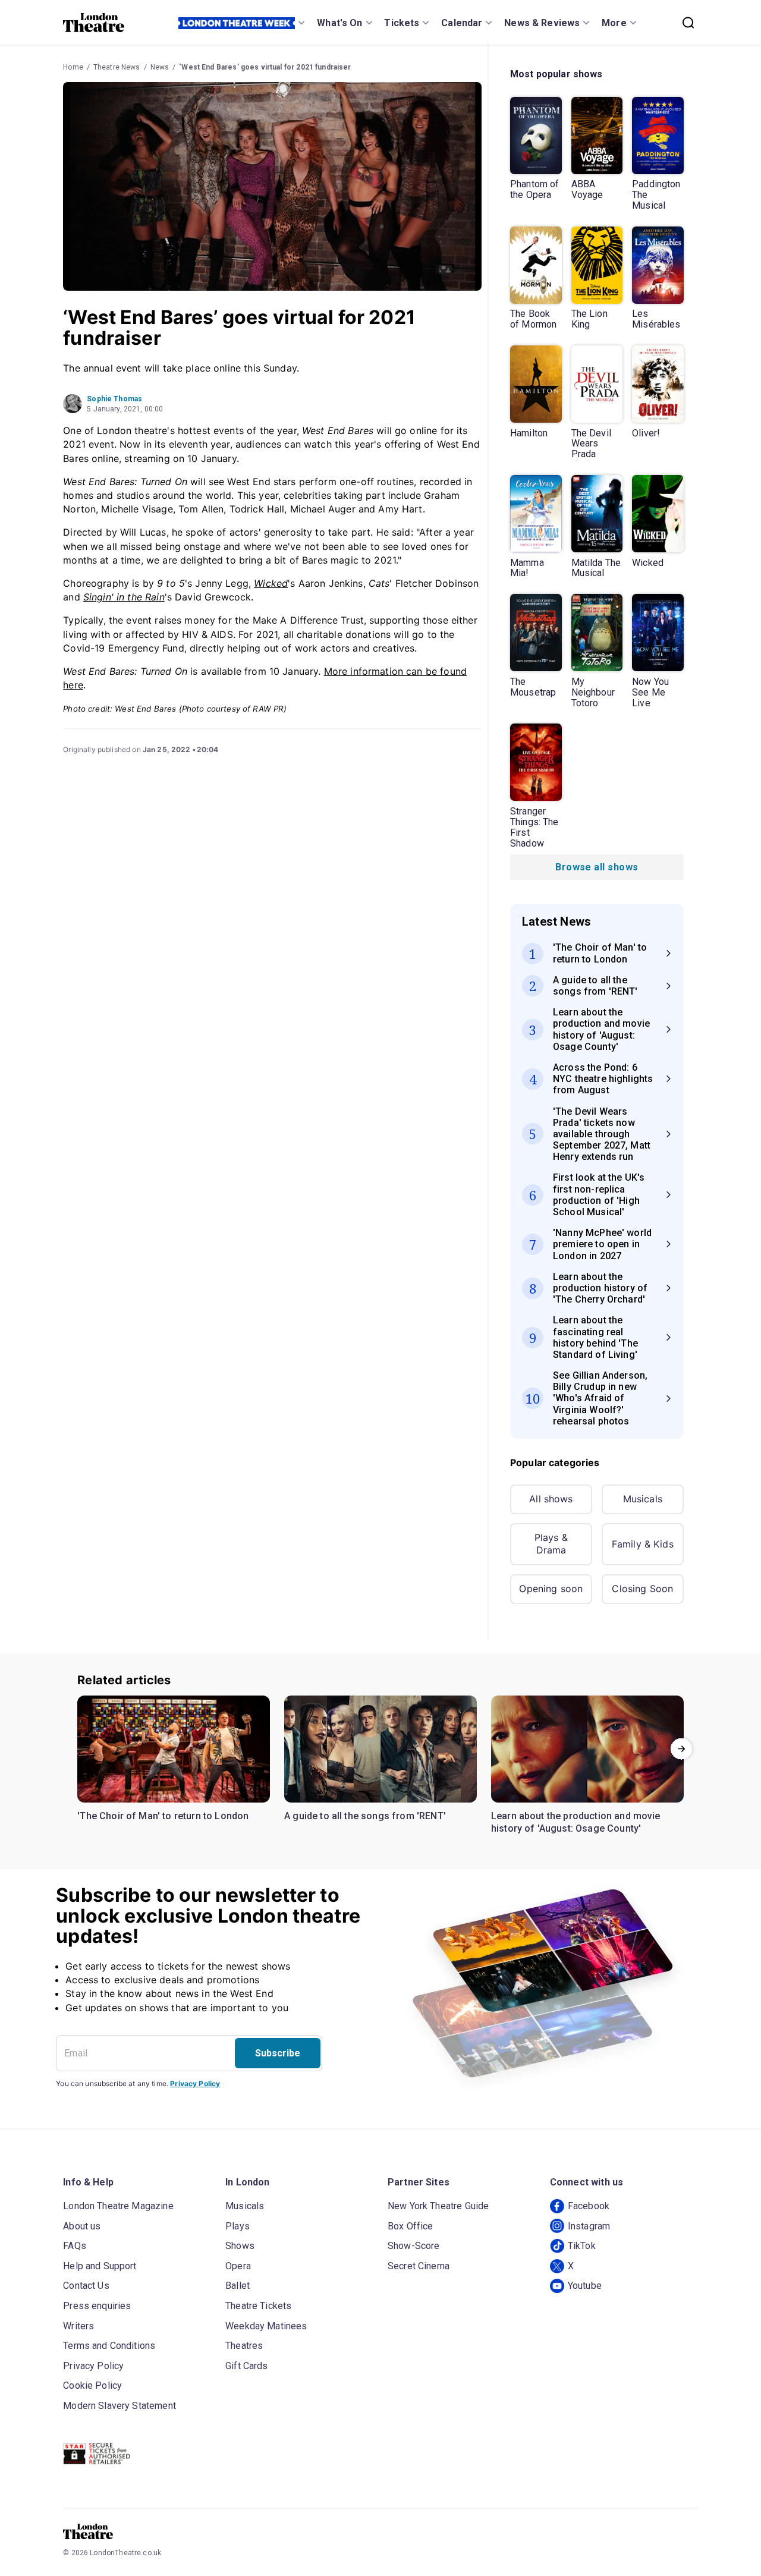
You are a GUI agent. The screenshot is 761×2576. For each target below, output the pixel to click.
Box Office (411, 2226)
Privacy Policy (195, 2083)
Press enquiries (97, 2306)
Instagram (589, 2226)
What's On (339, 23)
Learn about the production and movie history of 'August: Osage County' (576, 1822)
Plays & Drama (551, 1544)
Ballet (238, 2286)
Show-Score (414, 2246)
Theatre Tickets (258, 2306)
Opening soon (551, 1589)
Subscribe (278, 2053)
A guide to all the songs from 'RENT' (365, 1816)
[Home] (94, 23)
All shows (551, 1499)
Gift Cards (247, 2366)
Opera (238, 2266)
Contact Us (86, 2286)
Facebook (589, 2206)
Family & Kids (643, 1544)
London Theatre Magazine (118, 2206)
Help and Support (100, 2266)
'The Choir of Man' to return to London (163, 1816)
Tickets (402, 23)
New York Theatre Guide (438, 2206)
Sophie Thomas (114, 399)
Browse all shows (597, 867)
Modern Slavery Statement (120, 2406)
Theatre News (117, 67)
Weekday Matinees (266, 2326)
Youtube (585, 2286)
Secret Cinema (419, 2266)
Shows (240, 2246)
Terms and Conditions (109, 2346)
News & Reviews (542, 23)
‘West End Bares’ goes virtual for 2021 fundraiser (265, 67)
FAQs (75, 2246)
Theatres (244, 2346)
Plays (238, 2226)
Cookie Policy (92, 2385)
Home (73, 67)
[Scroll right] (681, 1749)
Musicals (643, 1499)
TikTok (582, 2246)
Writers (78, 2326)
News (160, 67)
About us (82, 2226)
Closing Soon (642, 1589)
